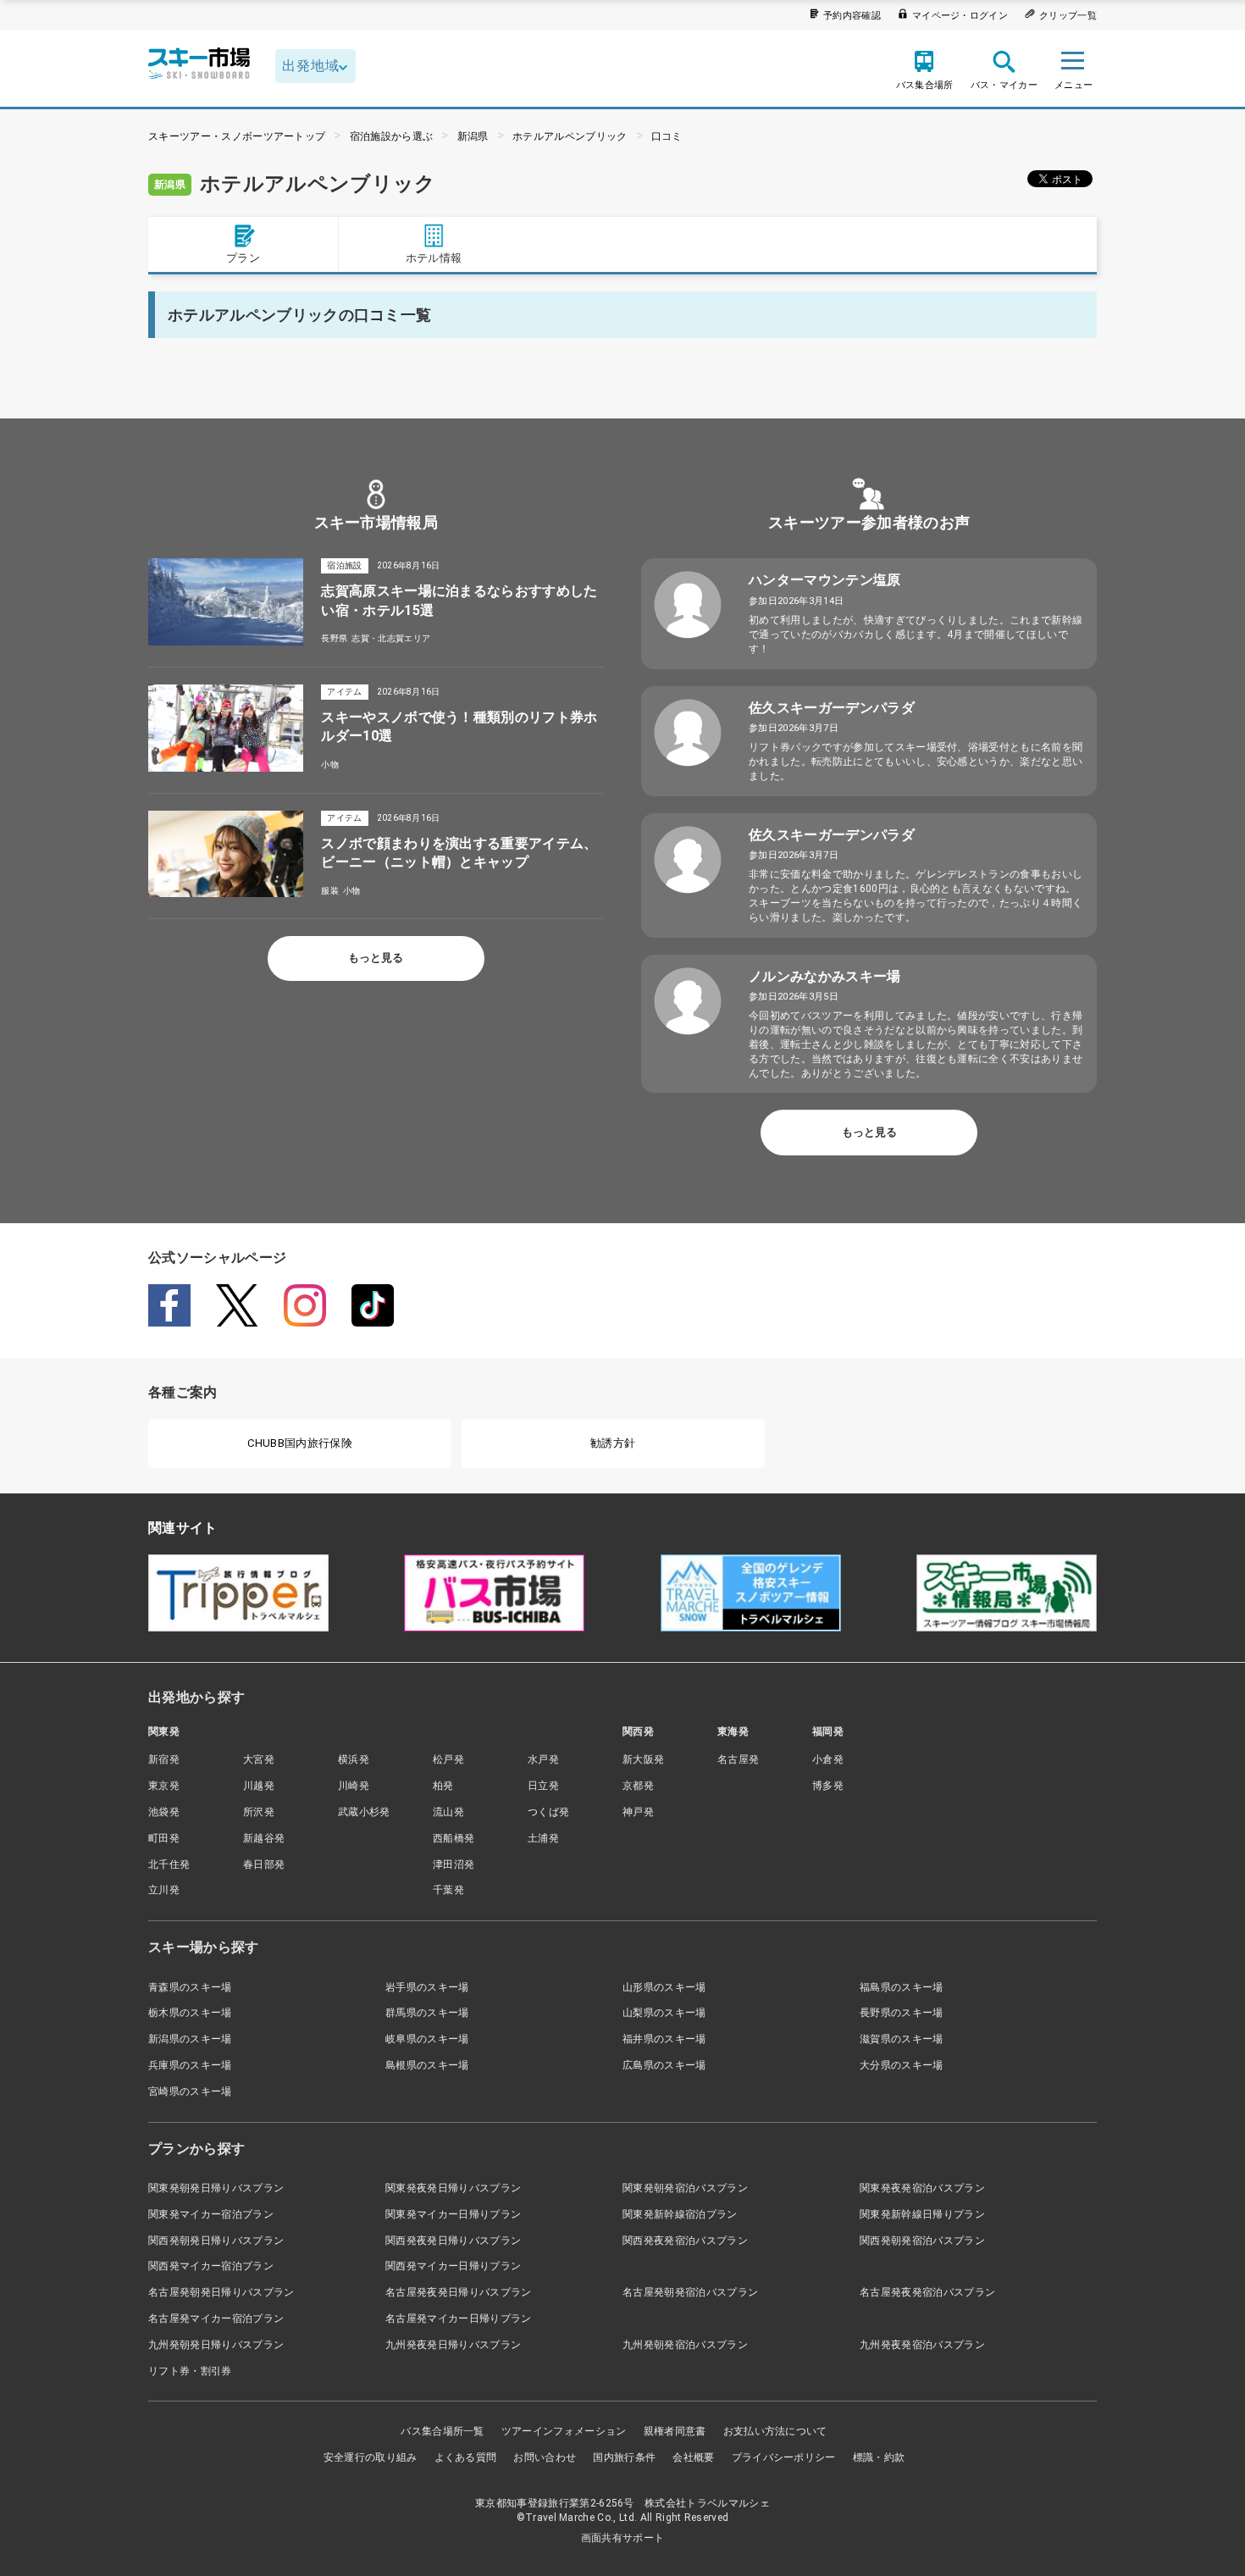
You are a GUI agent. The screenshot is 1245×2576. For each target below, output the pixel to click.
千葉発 (448, 1890)
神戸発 (638, 1812)
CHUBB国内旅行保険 (300, 1443)
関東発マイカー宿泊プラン (211, 2214)
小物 (330, 764)
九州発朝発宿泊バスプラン (685, 2345)
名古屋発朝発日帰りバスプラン (221, 2292)
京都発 (638, 1786)
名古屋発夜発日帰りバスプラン (458, 2292)
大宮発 (259, 1759)
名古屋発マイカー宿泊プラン (216, 2318)
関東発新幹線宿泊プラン (680, 2214)
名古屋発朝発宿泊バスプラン (690, 2292)
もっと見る (376, 958)
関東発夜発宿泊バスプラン (922, 2188)
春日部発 (264, 1864)
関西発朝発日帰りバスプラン (216, 2241)
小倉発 (828, 1759)
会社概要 (693, 2457)
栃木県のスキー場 (190, 2013)
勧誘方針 (613, 1443)
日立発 (543, 1786)
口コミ (667, 136)
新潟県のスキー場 (190, 2039)
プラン (243, 258)
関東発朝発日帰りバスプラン (216, 2188)
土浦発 (543, 1838)
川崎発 (354, 1786)
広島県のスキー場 (664, 2065)
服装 (330, 891)
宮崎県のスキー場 (190, 2091)
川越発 (259, 1786)
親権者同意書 (675, 2431)
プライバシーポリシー (784, 2457)
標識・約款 (879, 2457)
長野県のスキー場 (902, 2013)
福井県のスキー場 (664, 2039)
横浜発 (354, 1759)
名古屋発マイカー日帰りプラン (458, 2318)
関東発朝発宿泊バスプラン (685, 2188)
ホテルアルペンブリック (570, 136)
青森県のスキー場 (190, 1987)
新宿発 (164, 1759)
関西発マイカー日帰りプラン (453, 2266)
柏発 (443, 1786)
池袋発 (164, 1812)
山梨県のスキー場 (664, 2013)
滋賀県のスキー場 (902, 2039)
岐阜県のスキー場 (427, 2039)
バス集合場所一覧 (443, 2431)
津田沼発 (454, 1864)
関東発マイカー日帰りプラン (453, 2214)
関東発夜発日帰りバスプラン (453, 2188)
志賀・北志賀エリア (391, 638)
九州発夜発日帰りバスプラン (453, 2345)
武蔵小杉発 (364, 1812)
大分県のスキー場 (902, 2065)
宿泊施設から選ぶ (392, 136)
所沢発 (259, 1812)
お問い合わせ (545, 2457)
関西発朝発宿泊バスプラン (922, 2241)
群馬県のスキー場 (427, 2013)
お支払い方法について (775, 2431)
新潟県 (473, 136)
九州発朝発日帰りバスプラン (216, 2345)
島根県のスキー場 (427, 2065)
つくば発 (548, 1812)
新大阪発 (643, 1759)
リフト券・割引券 (190, 2371)
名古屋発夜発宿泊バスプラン (927, 2292)
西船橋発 (454, 1838)
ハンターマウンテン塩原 (825, 580)
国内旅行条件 (624, 2457)
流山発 (448, 1812)
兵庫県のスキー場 (190, 2065)
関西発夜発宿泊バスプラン (685, 2241)
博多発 (828, 1786)
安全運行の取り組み (371, 2457)
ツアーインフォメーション (564, 2431)
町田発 (164, 1838)
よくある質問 (466, 2457)
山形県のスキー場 (664, 1987)
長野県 (334, 638)
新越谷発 (264, 1838)
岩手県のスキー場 (427, 1987)
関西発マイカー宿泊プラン (211, 2266)
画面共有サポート (623, 2538)
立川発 (164, 1890)
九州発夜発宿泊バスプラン (922, 2345)
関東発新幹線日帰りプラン (922, 2214)
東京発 (164, 1786)
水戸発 (543, 1759)
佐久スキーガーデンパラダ (832, 708)
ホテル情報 (434, 258)
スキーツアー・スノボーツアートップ (237, 136)
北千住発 (169, 1864)
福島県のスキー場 (902, 1987)
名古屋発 (738, 1759)
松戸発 (448, 1759)
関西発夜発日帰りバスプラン (453, 2241)
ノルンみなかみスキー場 (825, 976)
